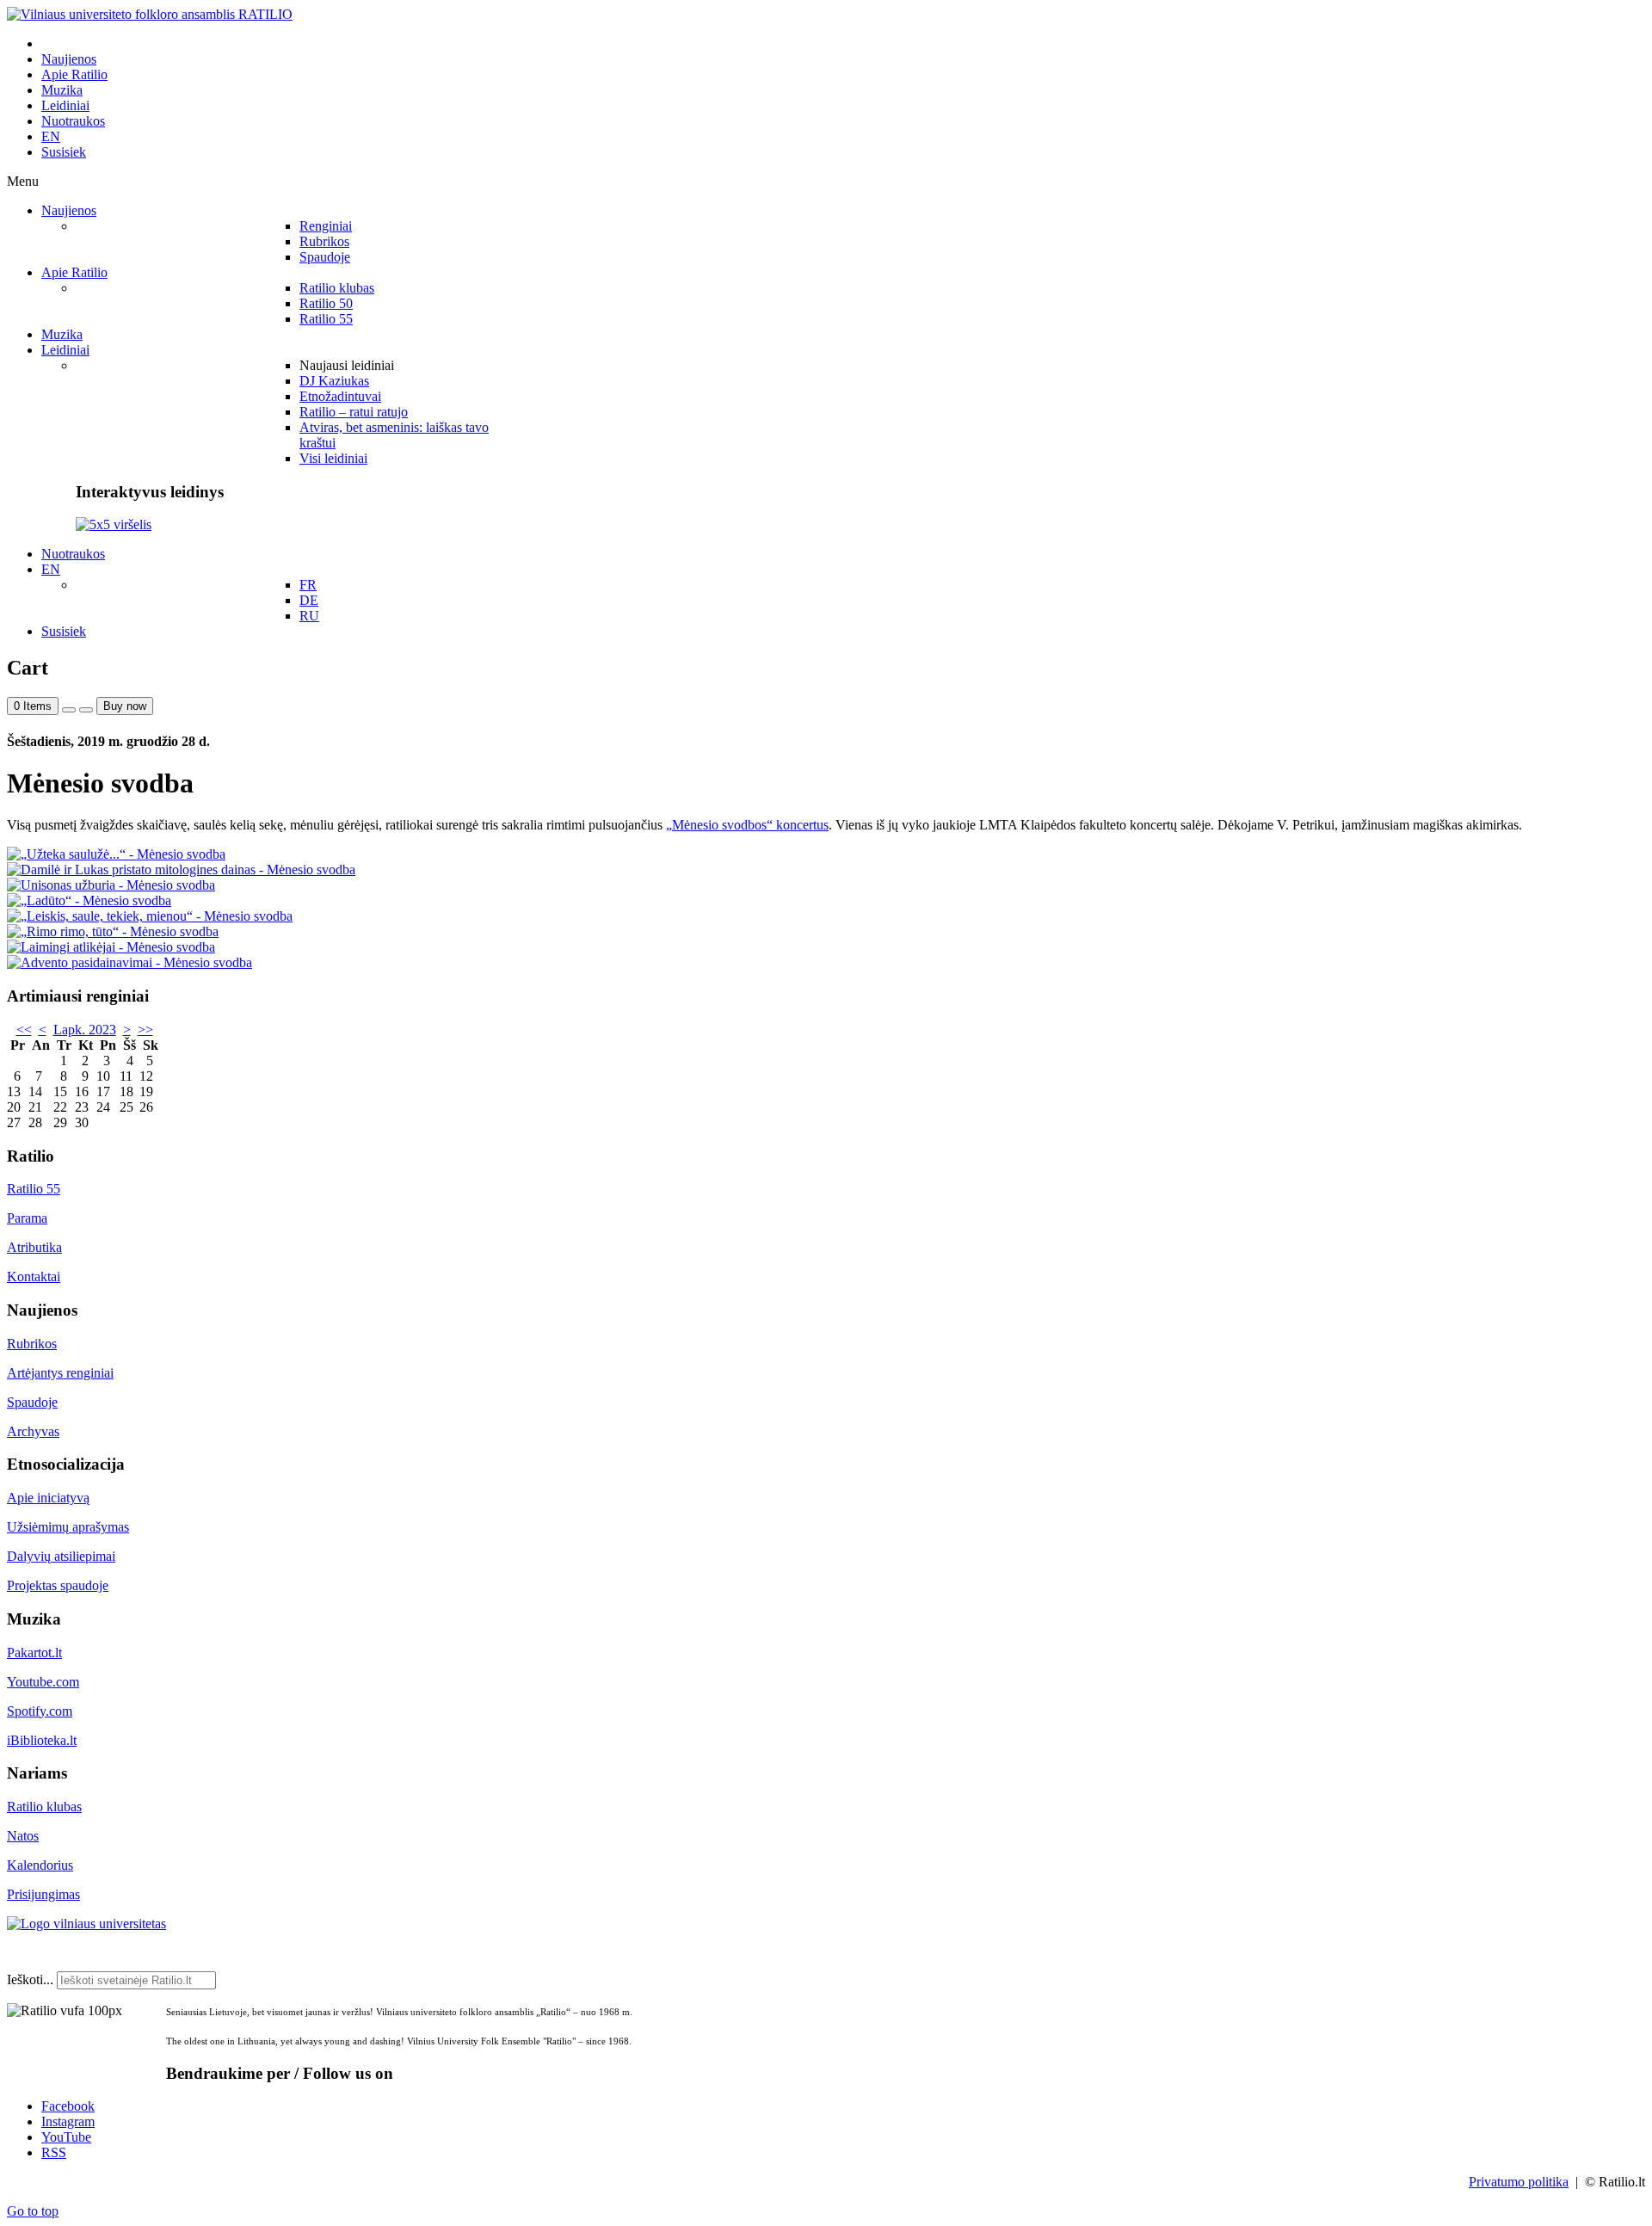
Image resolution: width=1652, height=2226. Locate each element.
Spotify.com (40, 1711)
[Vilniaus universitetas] (86, 1924)
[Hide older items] (86, 710)
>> (145, 1030)
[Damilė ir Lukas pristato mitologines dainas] (181, 869)
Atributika (34, 1247)
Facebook (68, 2106)
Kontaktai (34, 1276)
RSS (54, 2152)
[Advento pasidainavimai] (129, 962)
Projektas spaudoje (58, 1585)
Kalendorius (40, 1865)
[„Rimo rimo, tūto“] (113, 931)
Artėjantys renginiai (60, 1373)
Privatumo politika (1519, 2182)
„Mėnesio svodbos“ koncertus (747, 825)
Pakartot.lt (34, 1653)
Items (33, 706)
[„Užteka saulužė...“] (116, 854)
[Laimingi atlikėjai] (111, 947)
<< (24, 1030)
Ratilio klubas (44, 1807)
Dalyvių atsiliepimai (61, 1556)
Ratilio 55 (34, 1189)
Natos (23, 1836)
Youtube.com (43, 1682)
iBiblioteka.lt (42, 1740)
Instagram (68, 2121)
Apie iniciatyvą (48, 1498)
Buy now (125, 706)
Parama (27, 1218)
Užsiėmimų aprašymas (68, 1527)
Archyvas (33, 1431)
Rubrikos (32, 1344)
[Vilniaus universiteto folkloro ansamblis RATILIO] (150, 14)
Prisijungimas (43, 1894)
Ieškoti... (30, 1979)
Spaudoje (32, 1402)
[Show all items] (69, 710)
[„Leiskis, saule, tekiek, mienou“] (150, 916)
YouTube (66, 2137)
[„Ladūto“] (89, 900)
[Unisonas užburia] (111, 885)
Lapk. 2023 (85, 1030)
